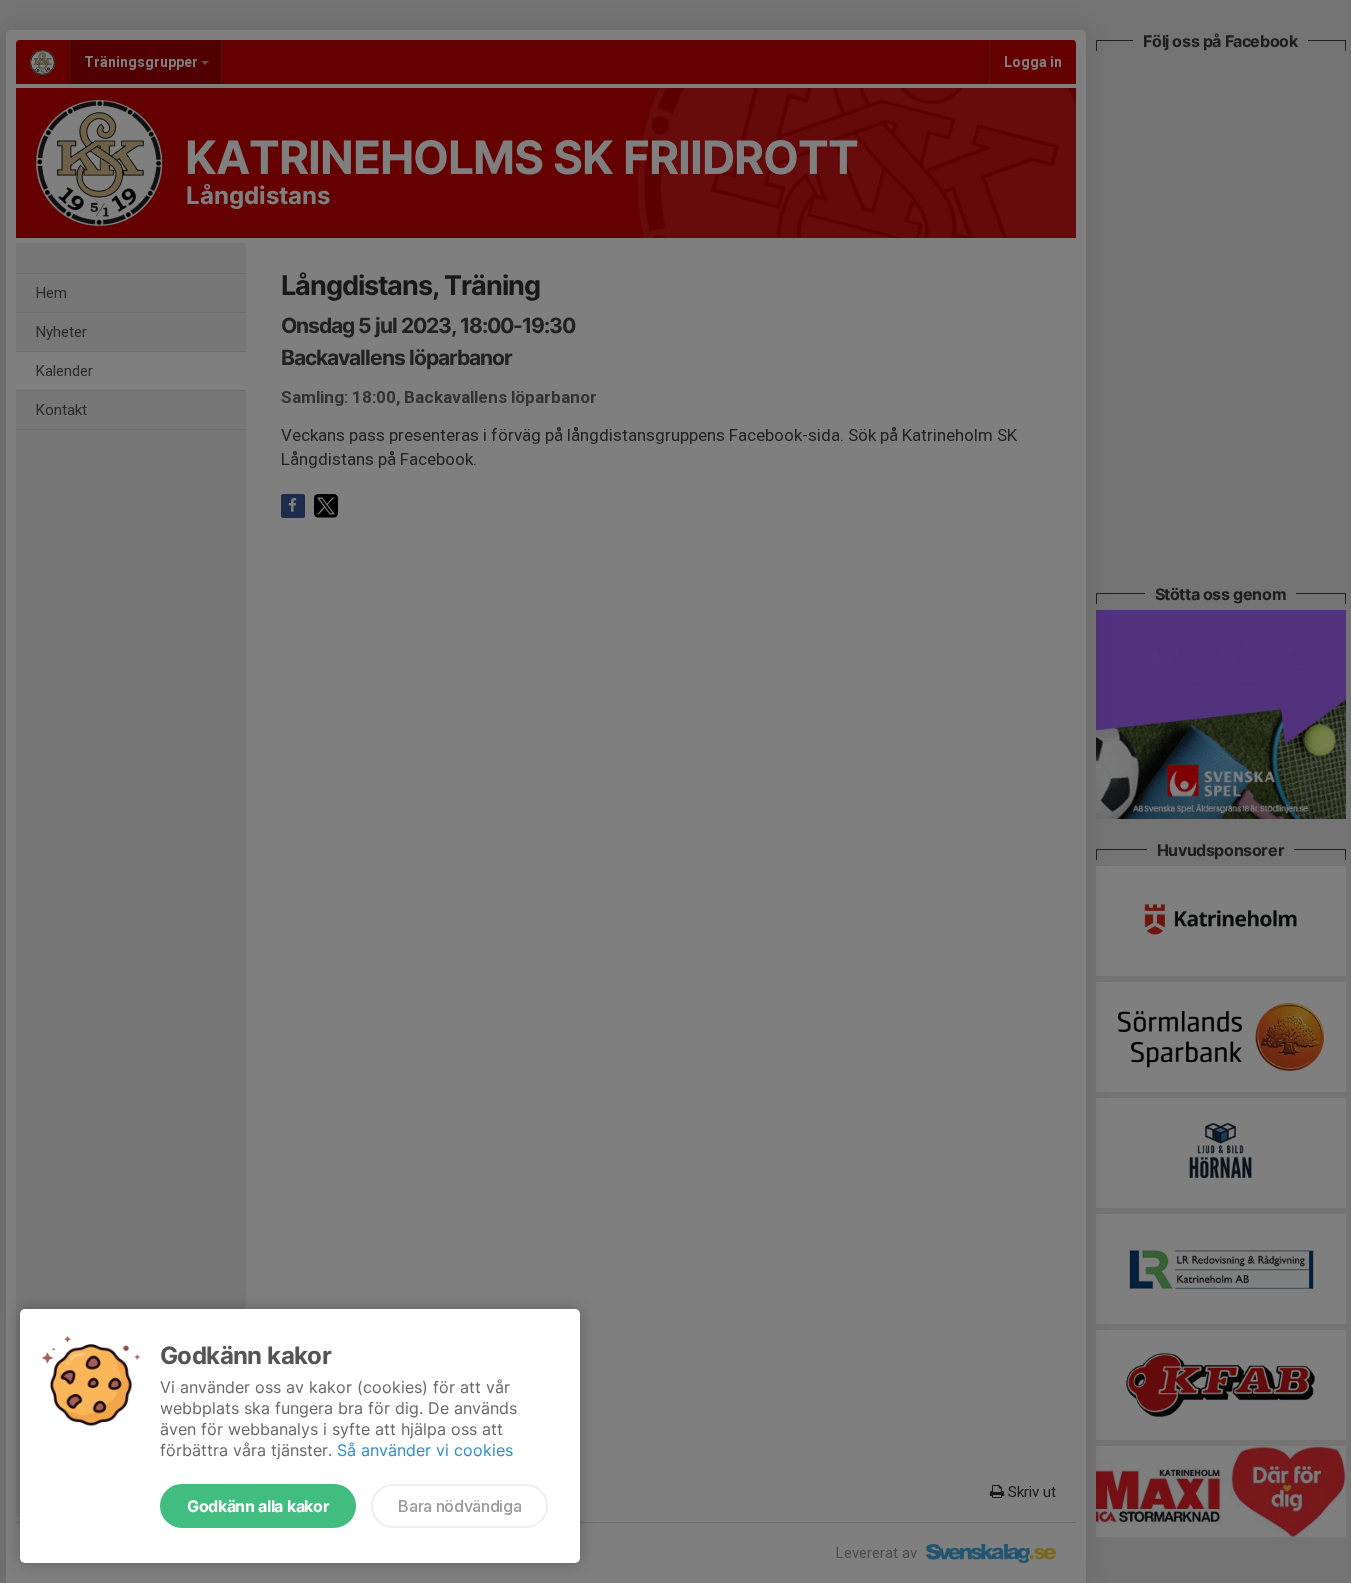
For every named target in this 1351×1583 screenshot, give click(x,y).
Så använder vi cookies (425, 1450)
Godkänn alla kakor (258, 1506)
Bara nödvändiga (459, 1506)
